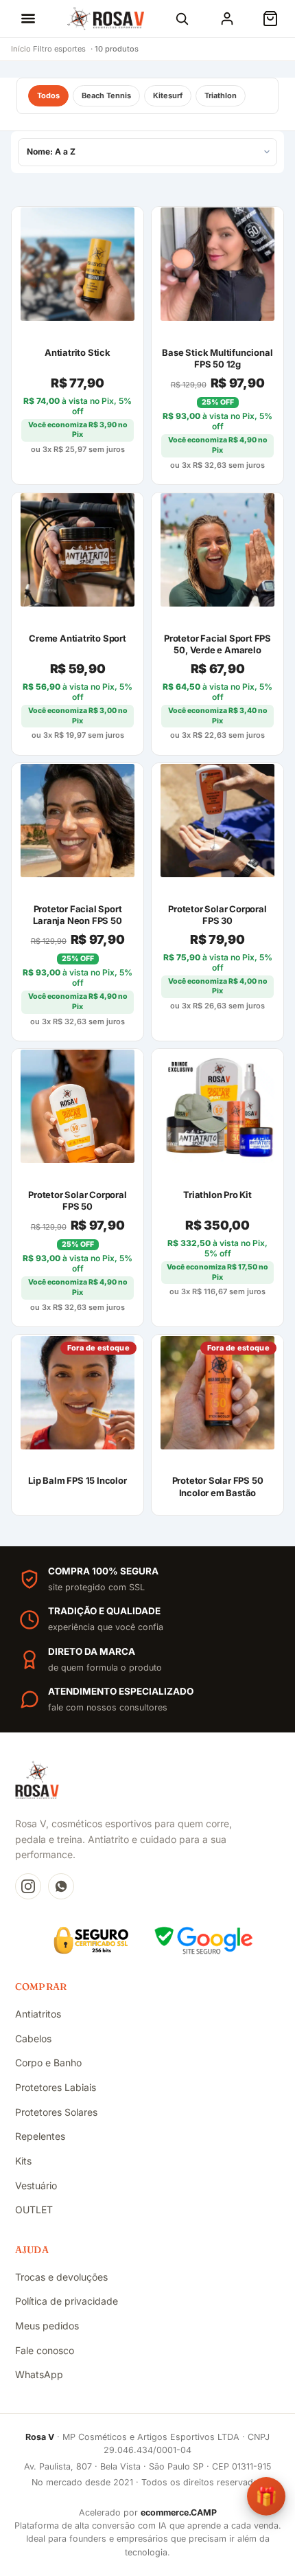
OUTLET (34, 2210)
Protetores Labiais (56, 2087)
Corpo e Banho (48, 2063)
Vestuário (36, 2185)
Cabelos (33, 2038)
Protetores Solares (56, 2112)
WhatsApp (39, 2374)
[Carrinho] (270, 19)
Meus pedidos (47, 2326)
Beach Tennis (106, 95)
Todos (48, 95)
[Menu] (28, 19)
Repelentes (40, 2136)
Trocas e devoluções (61, 2277)
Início (21, 49)
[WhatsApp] (61, 1886)
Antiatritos (38, 2014)
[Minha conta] (227, 19)
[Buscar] (182, 19)
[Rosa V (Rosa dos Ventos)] (106, 19)
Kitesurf (168, 95)
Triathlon (221, 95)
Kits (23, 2161)
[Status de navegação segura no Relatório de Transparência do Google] (204, 1940)
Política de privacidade (67, 2301)
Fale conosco (45, 2350)
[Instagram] (28, 1886)
